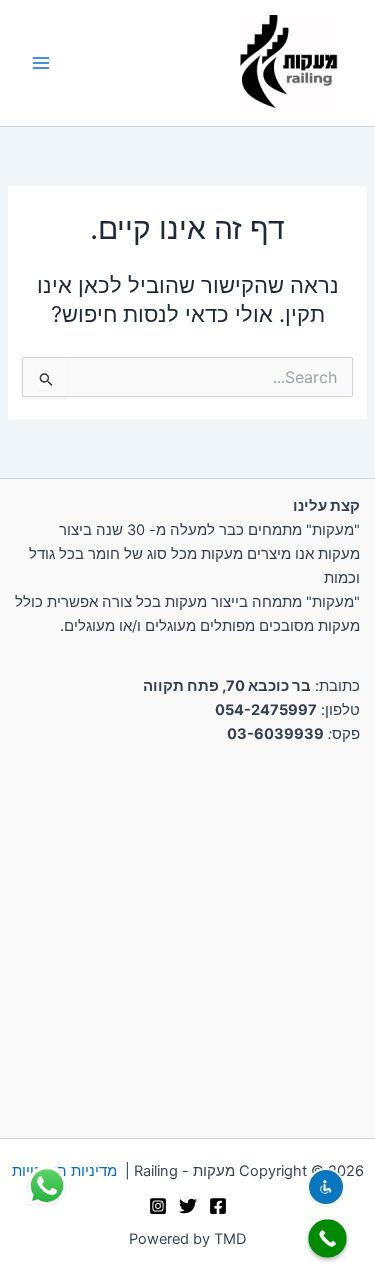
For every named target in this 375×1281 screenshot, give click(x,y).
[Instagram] (158, 1206)
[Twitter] (188, 1206)
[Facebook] (218, 1206)
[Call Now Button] (327, 1238)
